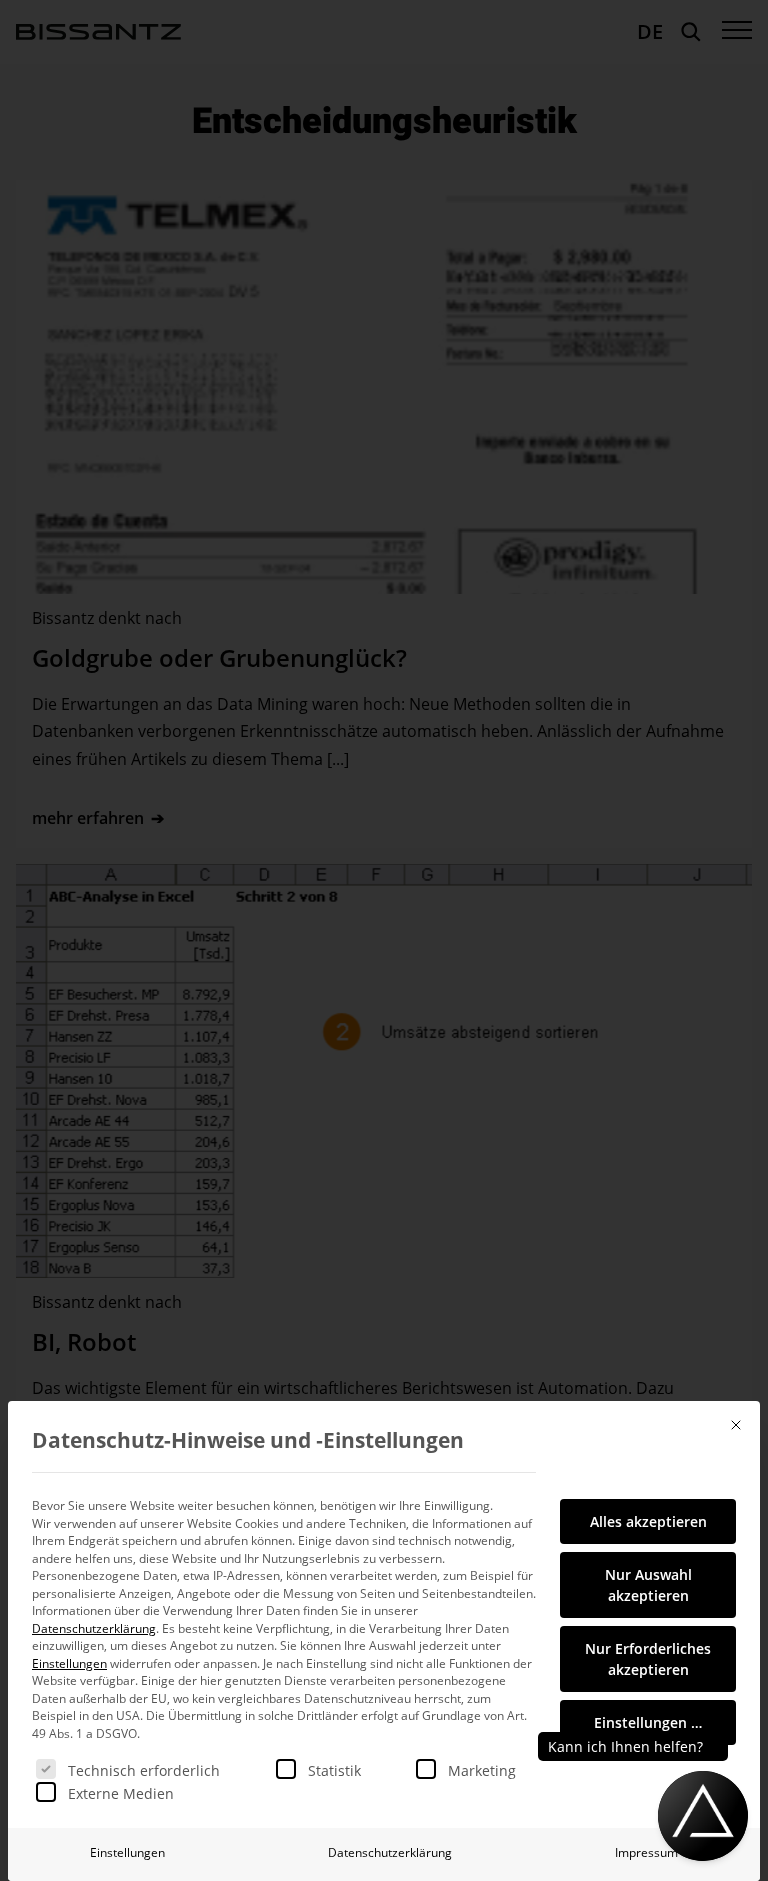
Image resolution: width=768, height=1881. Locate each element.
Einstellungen (127, 1852)
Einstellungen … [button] (648, 1722)
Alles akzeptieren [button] (648, 1521)
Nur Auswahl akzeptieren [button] (648, 1585)
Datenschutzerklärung (94, 1628)
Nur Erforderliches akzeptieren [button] (648, 1659)
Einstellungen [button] (69, 1663)
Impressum (646, 1852)
